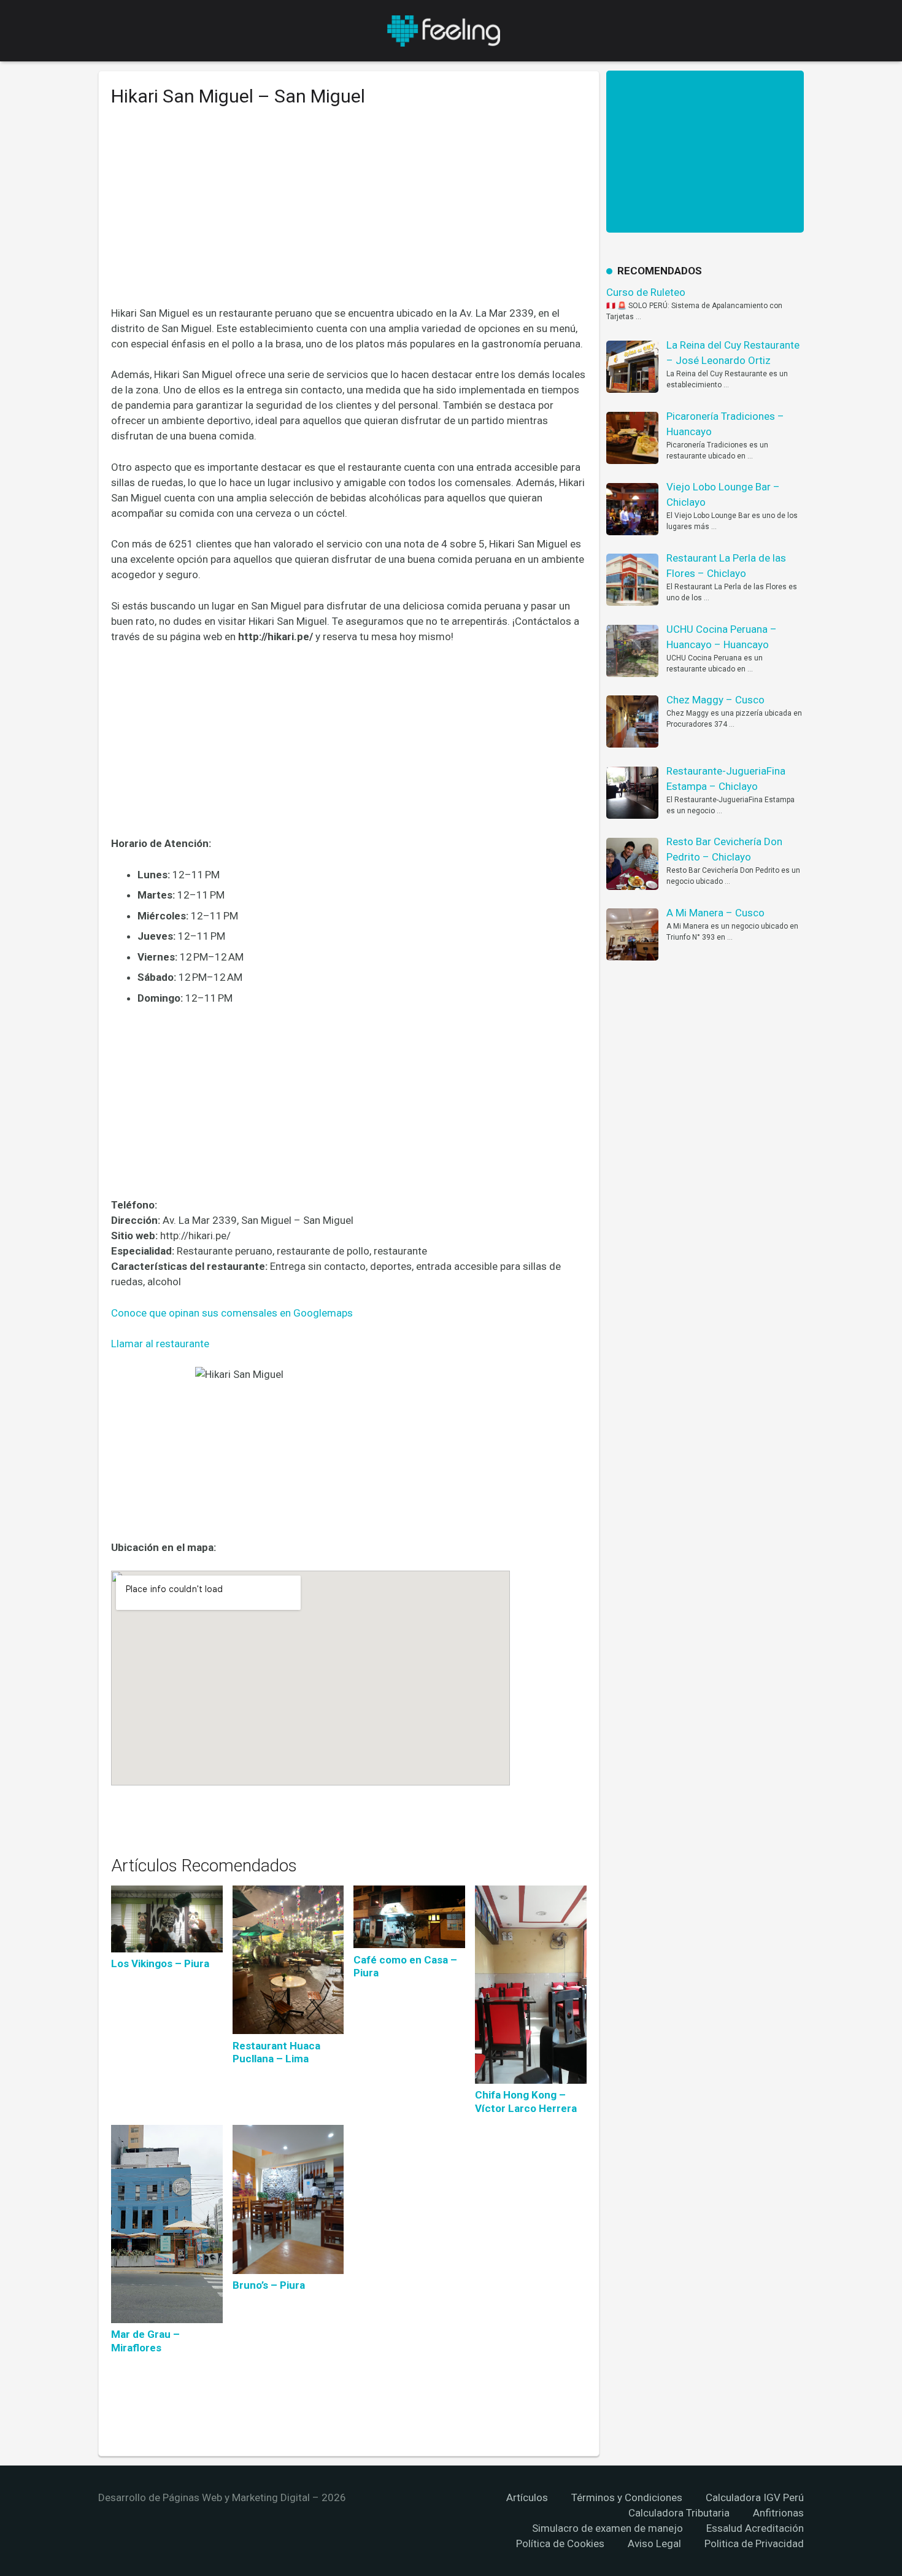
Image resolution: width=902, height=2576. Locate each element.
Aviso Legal (654, 2543)
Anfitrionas (778, 2513)
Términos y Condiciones (627, 2497)
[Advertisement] (349, 215)
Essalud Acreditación (755, 2528)
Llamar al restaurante (160, 1344)
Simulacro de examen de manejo (607, 2528)
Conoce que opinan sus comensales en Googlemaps (232, 1313)
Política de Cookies (560, 2543)
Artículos (527, 2497)
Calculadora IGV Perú (755, 2497)
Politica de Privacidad (754, 2543)
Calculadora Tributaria (679, 2513)
